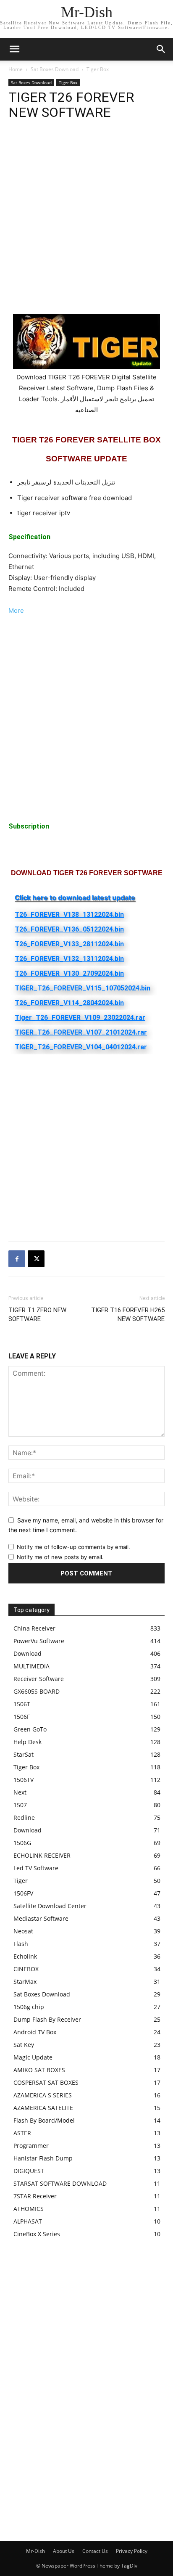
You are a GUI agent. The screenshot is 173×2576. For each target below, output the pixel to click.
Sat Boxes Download (55, 69)
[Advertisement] (86, 224)
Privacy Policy (132, 2551)
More (16, 610)
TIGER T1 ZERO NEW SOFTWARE (37, 1314)
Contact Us (95, 2551)
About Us (64, 2551)
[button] (161, 49)
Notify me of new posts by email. (60, 1557)
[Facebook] (17, 1259)
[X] (36, 1259)
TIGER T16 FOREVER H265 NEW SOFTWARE (128, 1314)
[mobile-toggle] (14, 49)
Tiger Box (98, 69)
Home (16, 69)
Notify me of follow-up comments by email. (73, 1547)
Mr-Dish (35, 2551)
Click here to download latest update (75, 897)
